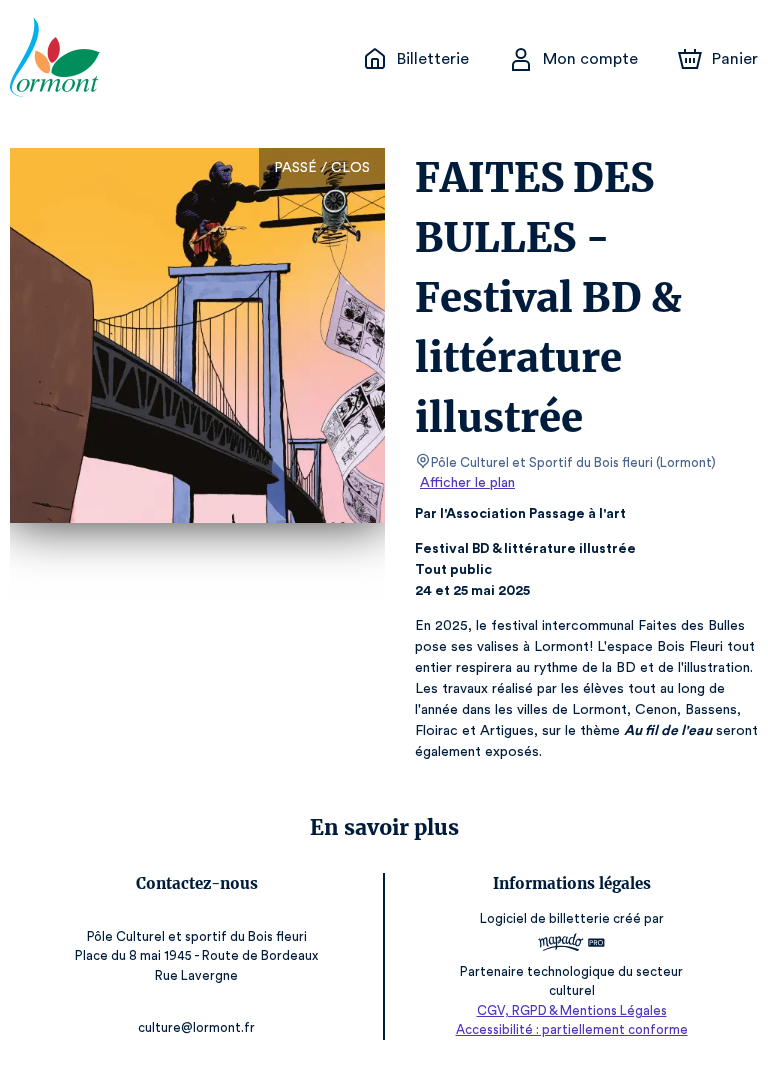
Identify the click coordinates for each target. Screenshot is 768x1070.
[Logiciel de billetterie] (571, 945)
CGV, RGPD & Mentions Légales (572, 1010)
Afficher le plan (467, 483)
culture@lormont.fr (196, 1027)
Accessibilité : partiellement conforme (572, 1029)
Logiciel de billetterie (545, 918)
